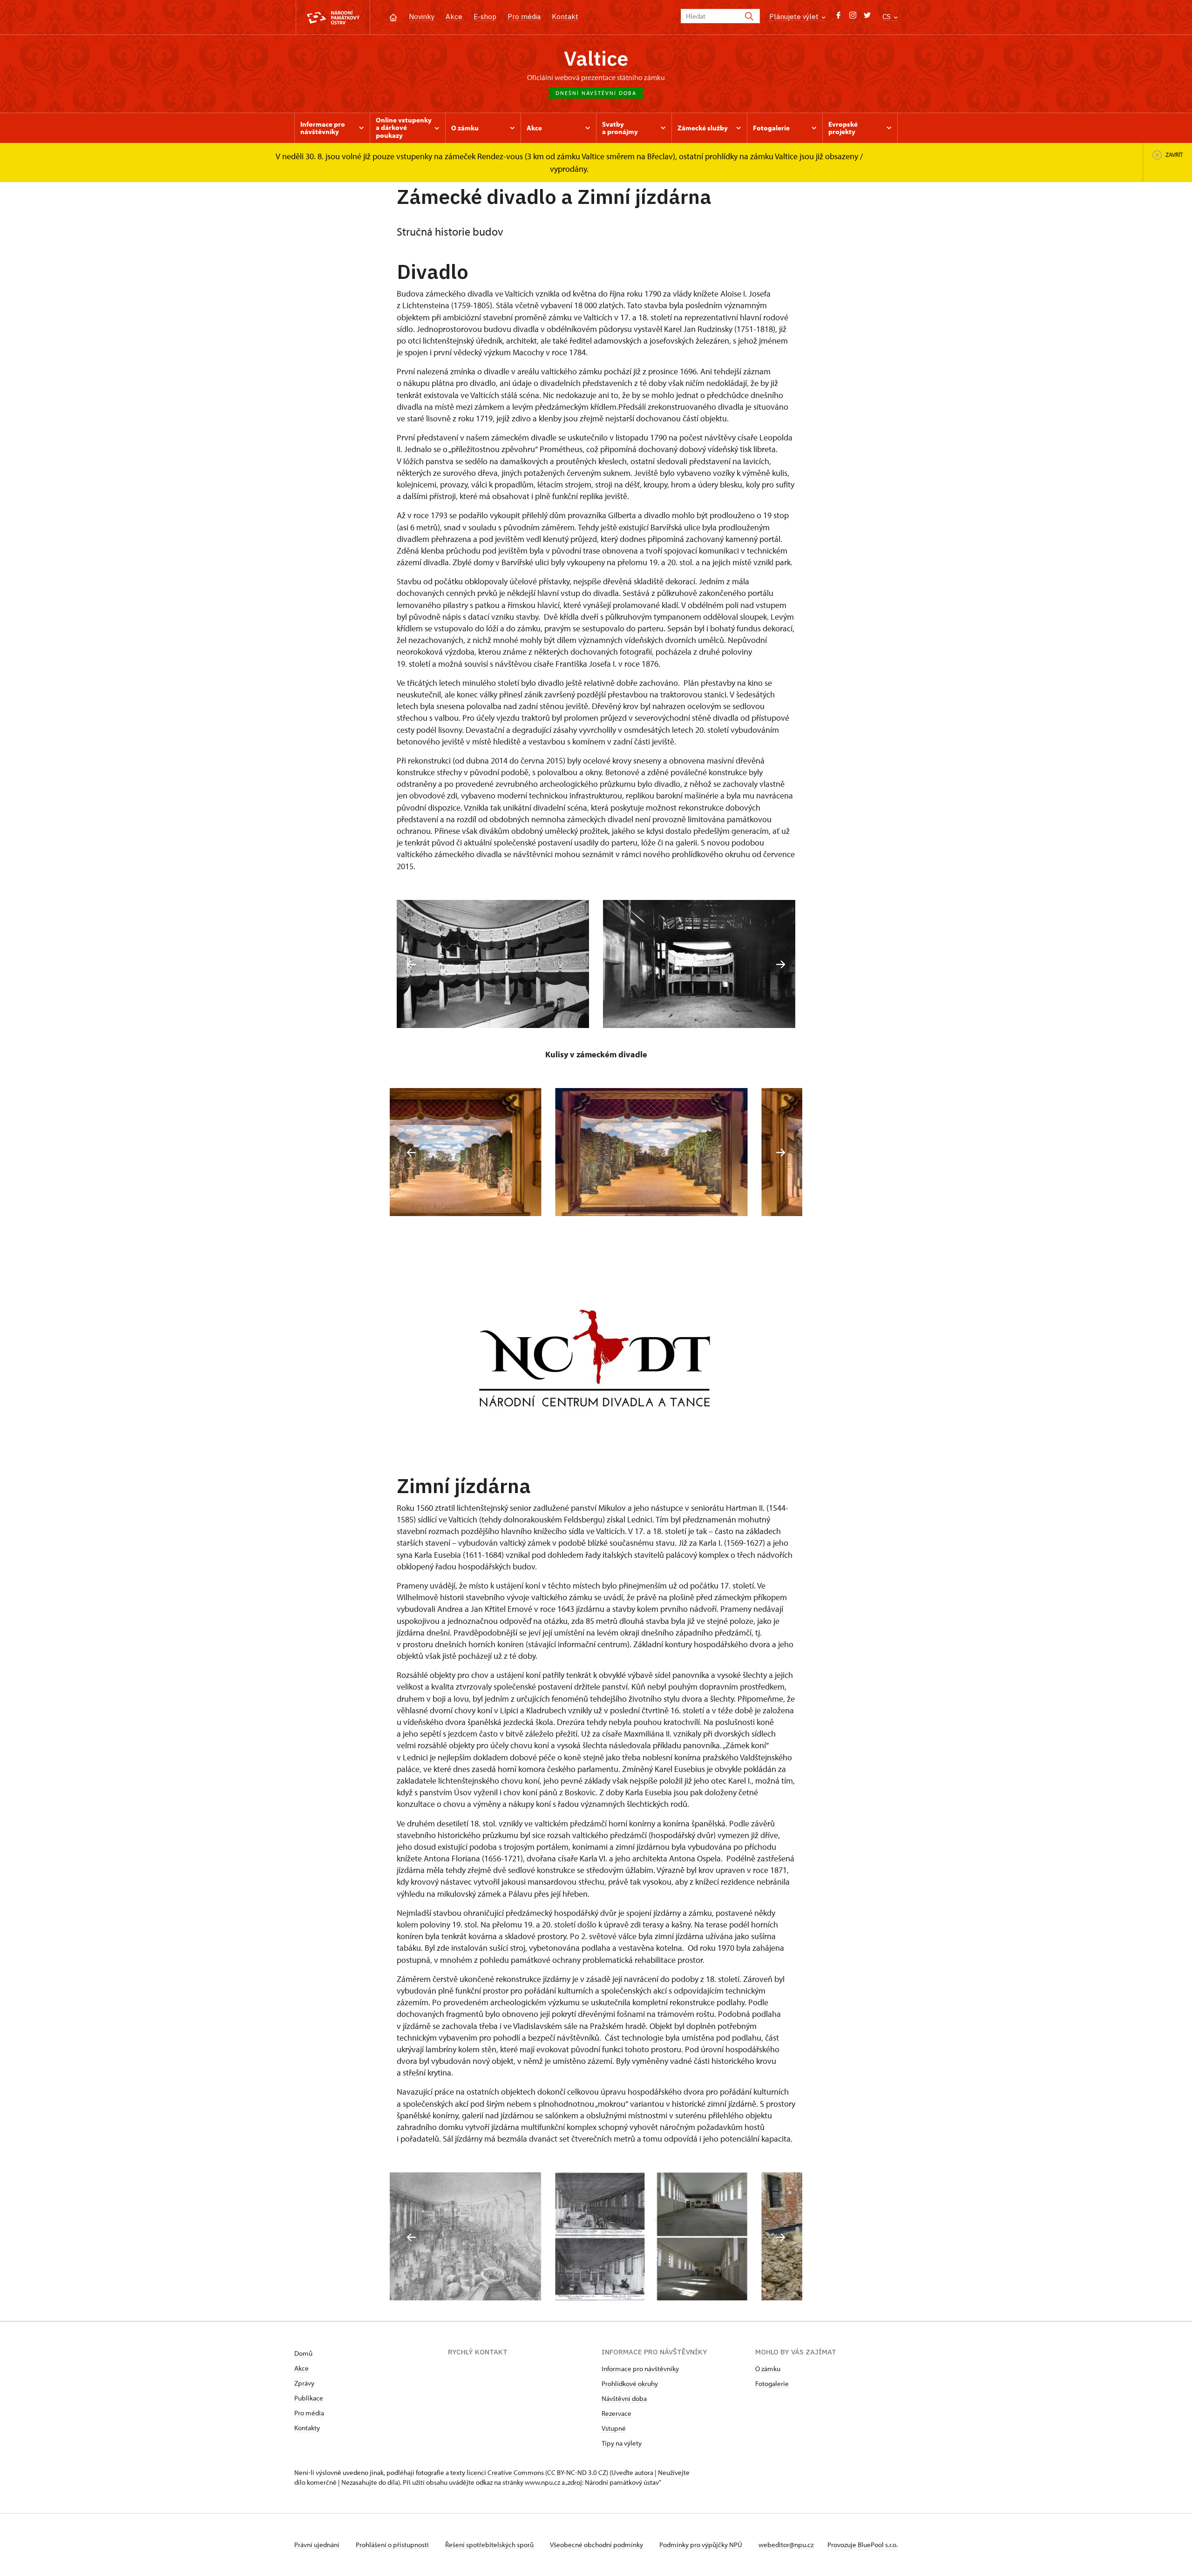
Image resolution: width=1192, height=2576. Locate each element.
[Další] (781, 964)
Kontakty (307, 2428)
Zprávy (304, 2383)
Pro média (524, 17)
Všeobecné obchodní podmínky (597, 2545)
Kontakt (565, 17)
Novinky (422, 17)
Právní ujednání (318, 2545)
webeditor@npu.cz (786, 2545)
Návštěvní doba (624, 2398)
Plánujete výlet (795, 17)
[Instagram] (853, 17)
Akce (454, 17)
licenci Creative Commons (505, 2472)
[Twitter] (867, 17)
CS (887, 17)
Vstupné (614, 2428)
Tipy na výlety (622, 2443)
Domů (303, 2353)
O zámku (768, 2369)
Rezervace (616, 2413)
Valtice (596, 58)
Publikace (309, 2398)
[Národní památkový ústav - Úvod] (333, 17)
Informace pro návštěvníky (640, 2369)
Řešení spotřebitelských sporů (490, 2545)
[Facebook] (838, 17)
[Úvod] (393, 17)
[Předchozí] (411, 964)
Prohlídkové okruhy (630, 2383)
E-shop (485, 17)
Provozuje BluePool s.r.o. (863, 2545)
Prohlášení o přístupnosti (393, 2545)
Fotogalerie (772, 2383)
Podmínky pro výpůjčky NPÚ (701, 2545)
